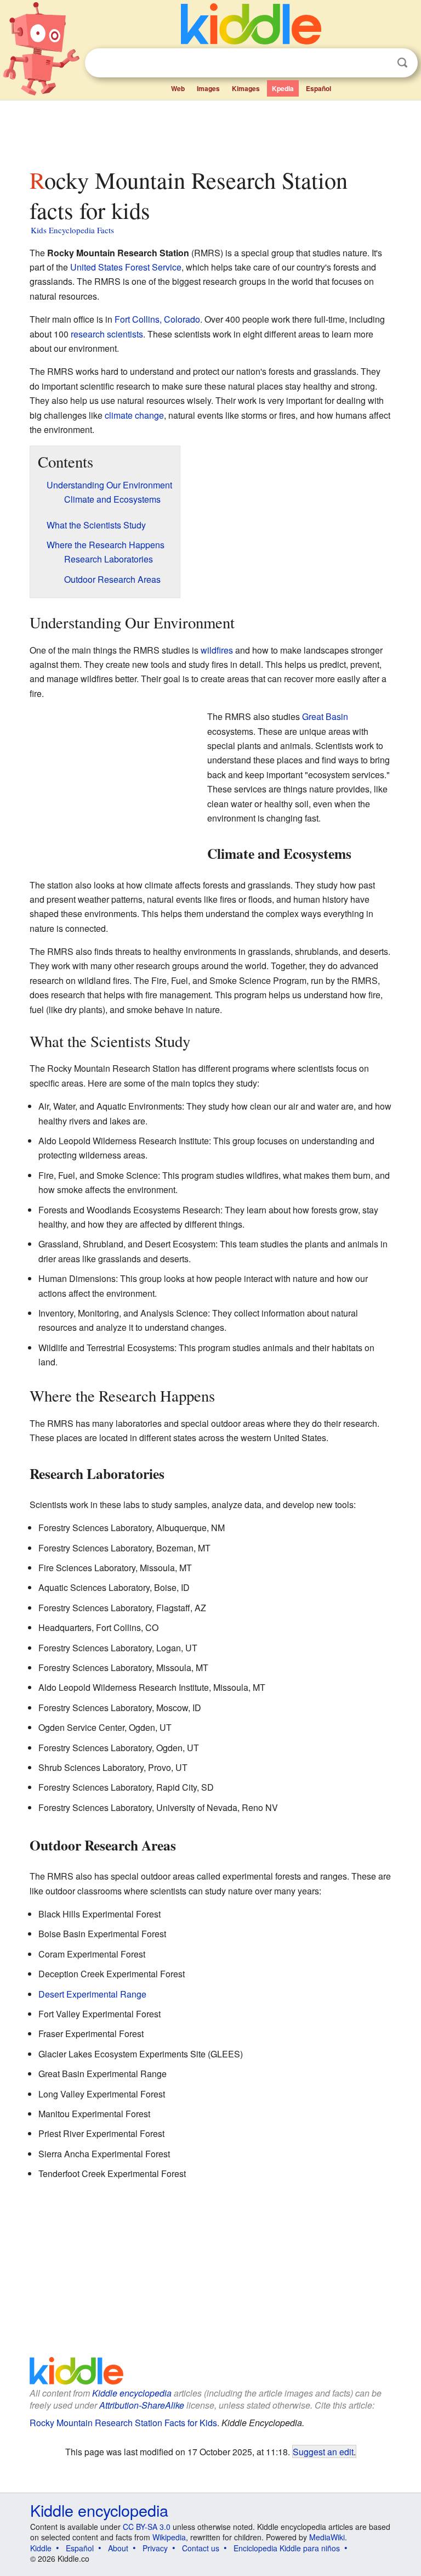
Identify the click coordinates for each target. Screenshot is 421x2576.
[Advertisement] (211, 131)
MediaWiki (327, 2537)
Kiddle (41, 2548)
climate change (134, 415)
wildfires (217, 650)
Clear (380, 63)
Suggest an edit (323, 2451)
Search (402, 63)
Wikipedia (169, 2537)
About (118, 2548)
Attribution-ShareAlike (142, 2405)
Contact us (201, 2548)
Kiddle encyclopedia (132, 2393)
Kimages (246, 88)
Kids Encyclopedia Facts (72, 230)
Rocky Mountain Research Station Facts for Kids (123, 2423)
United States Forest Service (126, 267)
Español (318, 88)
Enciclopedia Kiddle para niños (287, 2548)
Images (208, 88)
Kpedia (283, 88)
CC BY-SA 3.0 (147, 2527)
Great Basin (325, 716)
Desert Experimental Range (92, 1994)
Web (178, 88)
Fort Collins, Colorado (157, 319)
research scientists (107, 334)
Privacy (155, 2548)
